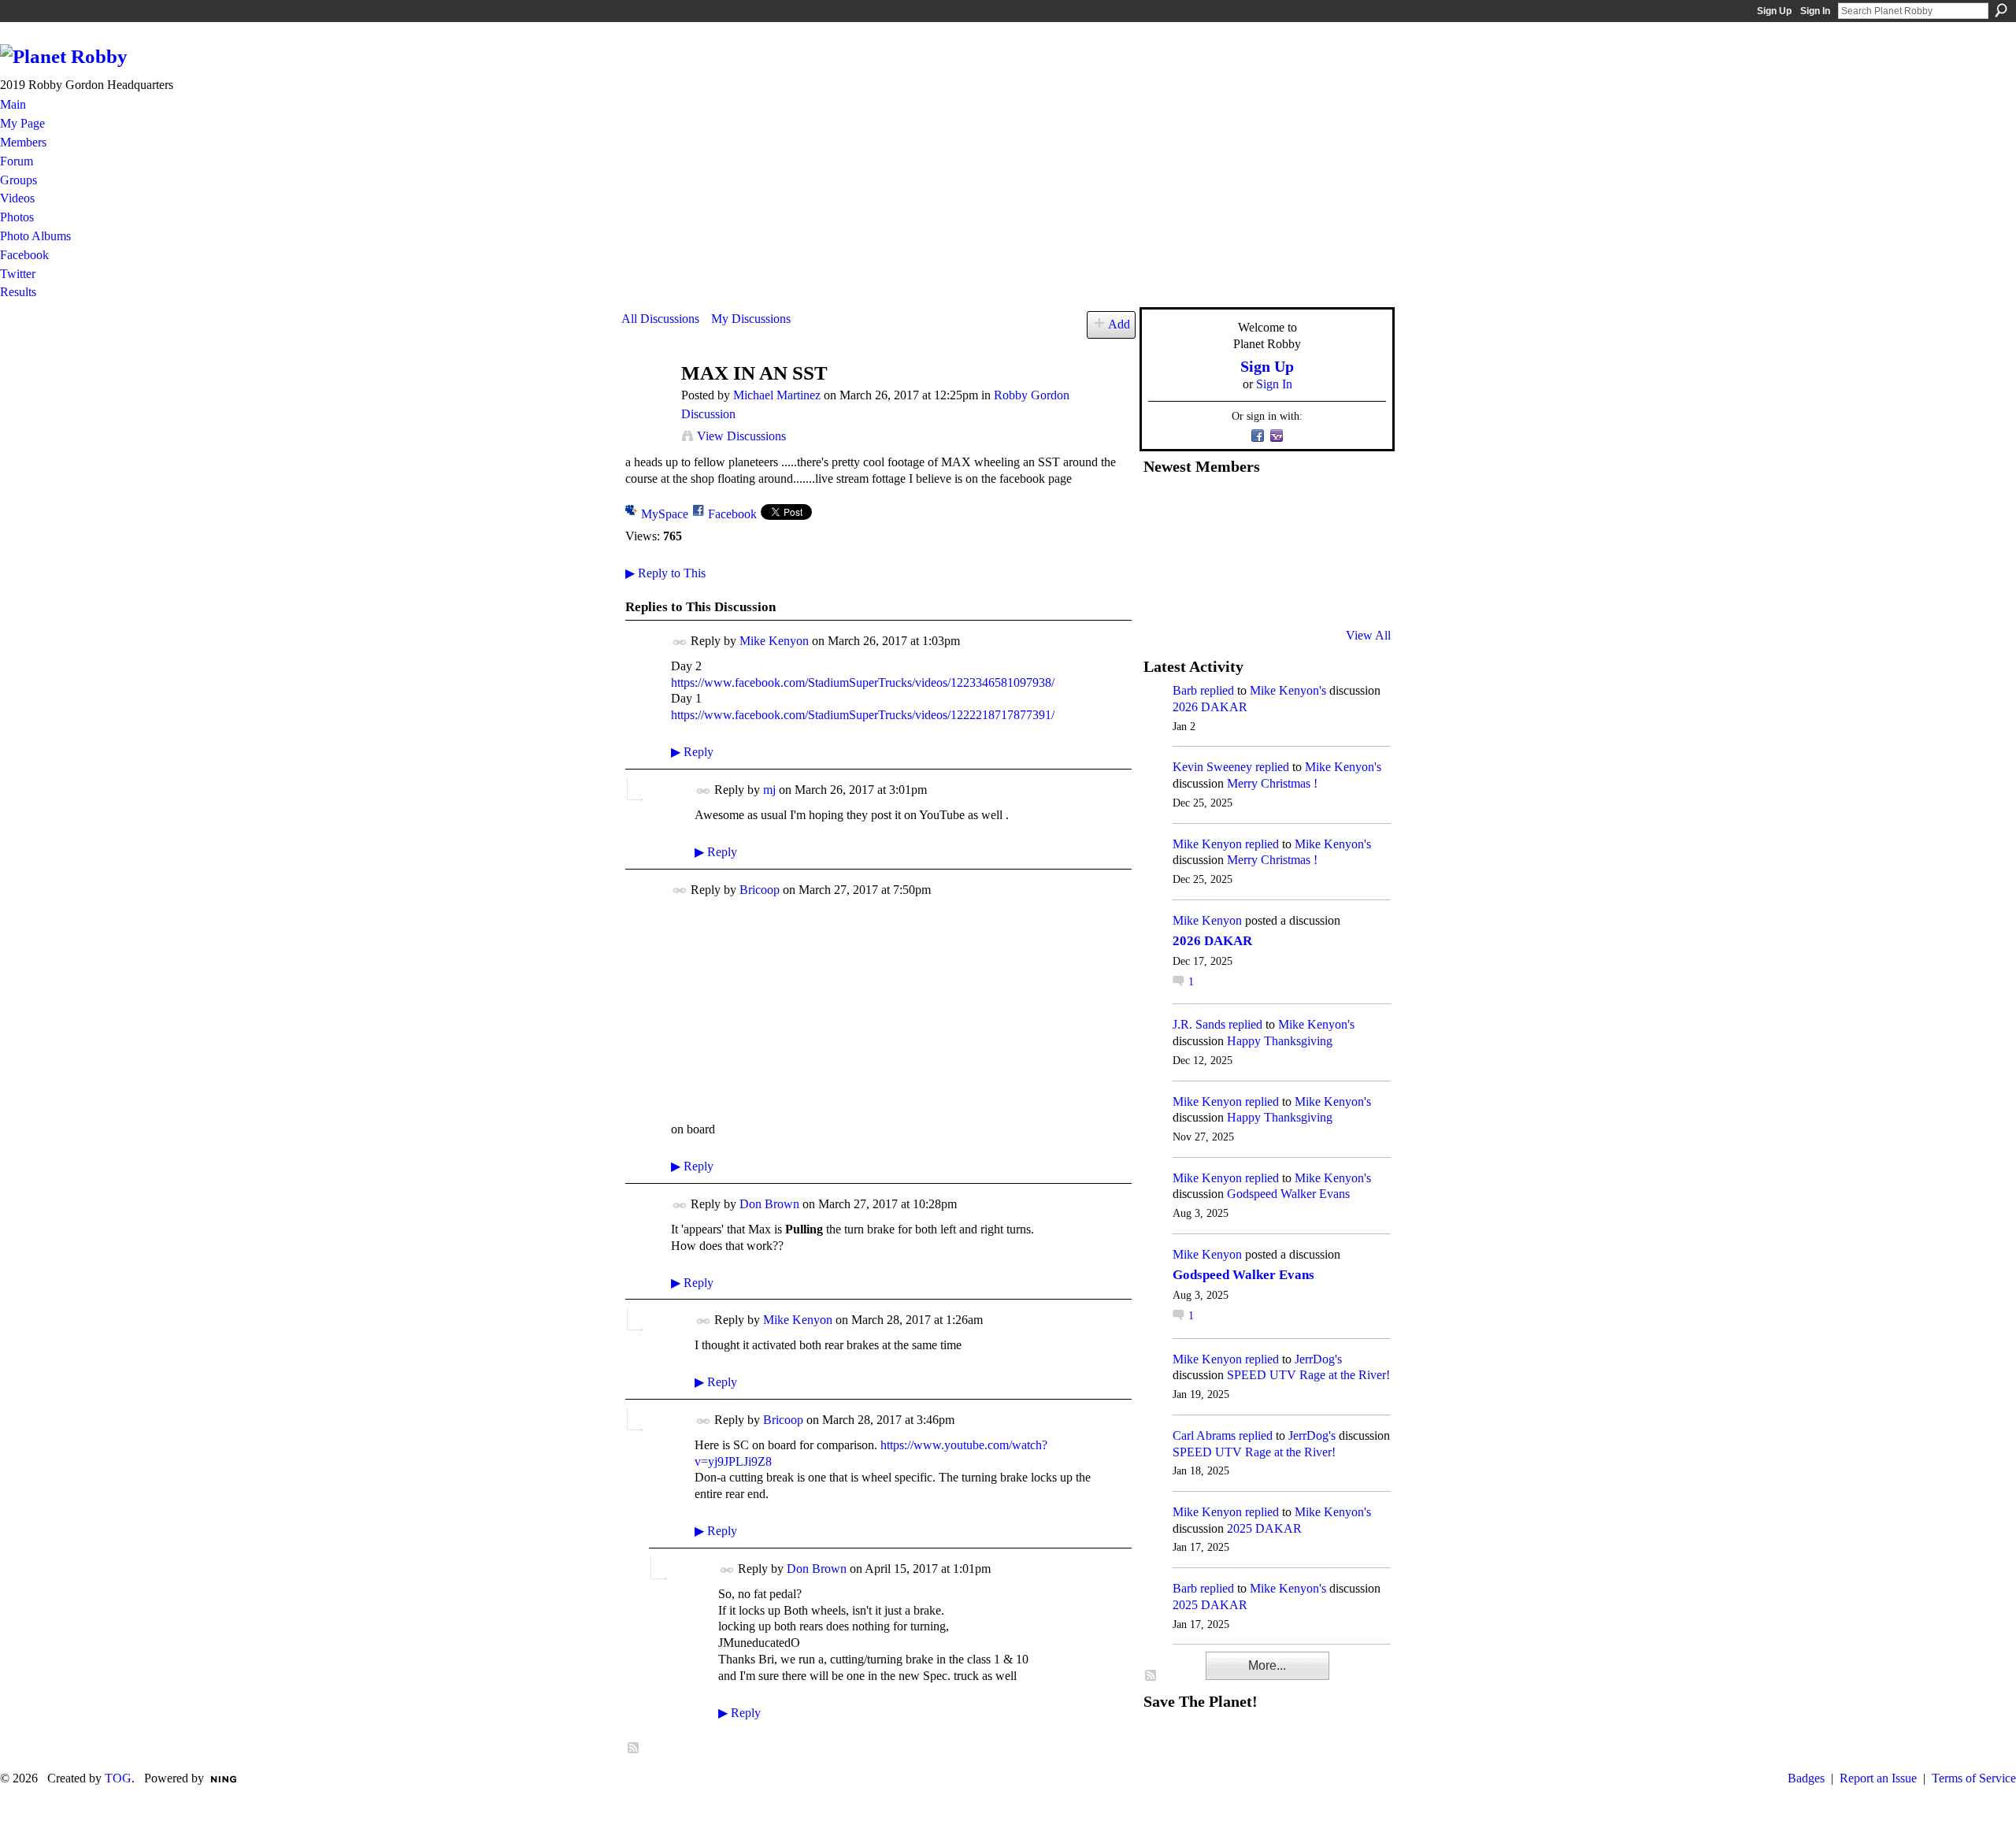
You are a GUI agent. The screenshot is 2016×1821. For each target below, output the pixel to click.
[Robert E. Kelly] (1317, 593)
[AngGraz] (1317, 551)
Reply (692, 752)
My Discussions (751, 319)
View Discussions (741, 436)
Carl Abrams (1204, 1435)
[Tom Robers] (1278, 551)
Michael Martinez (777, 395)
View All (1368, 635)
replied (1217, 690)
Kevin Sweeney (1212, 767)
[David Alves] (1201, 551)
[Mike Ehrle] (1278, 508)
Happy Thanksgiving (1280, 1041)
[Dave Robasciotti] (1162, 551)
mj (769, 790)
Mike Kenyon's (1288, 690)
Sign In (1815, 11)
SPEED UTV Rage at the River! (1308, 1375)
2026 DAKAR (1210, 707)
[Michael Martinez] (647, 404)
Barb (1185, 690)
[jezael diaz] (1201, 508)
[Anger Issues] (1240, 593)
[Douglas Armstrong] (1162, 508)
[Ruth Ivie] (1240, 551)
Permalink (680, 642)
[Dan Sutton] (1355, 508)
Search (2001, 10)
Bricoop (760, 890)
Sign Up (1774, 11)
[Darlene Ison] (1240, 508)
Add (1119, 324)
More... (1267, 1665)
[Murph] (1201, 593)
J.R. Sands (1199, 1024)
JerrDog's (1318, 1359)
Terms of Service (1974, 1778)
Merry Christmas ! (1272, 783)
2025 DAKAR (1264, 1528)
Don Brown (769, 1204)
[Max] (1355, 551)
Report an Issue (1878, 1778)
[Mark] (1278, 593)
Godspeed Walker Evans (1288, 1194)
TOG (118, 1778)
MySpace (665, 514)
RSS (634, 1749)
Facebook (732, 514)
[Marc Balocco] (1317, 508)
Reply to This (665, 573)
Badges (1806, 1778)
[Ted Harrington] (1162, 593)
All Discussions (660, 319)
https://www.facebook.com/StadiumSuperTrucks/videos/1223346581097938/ (863, 682)
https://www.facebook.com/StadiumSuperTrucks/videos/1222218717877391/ (863, 715)
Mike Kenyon (774, 641)
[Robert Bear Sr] (1355, 593)
